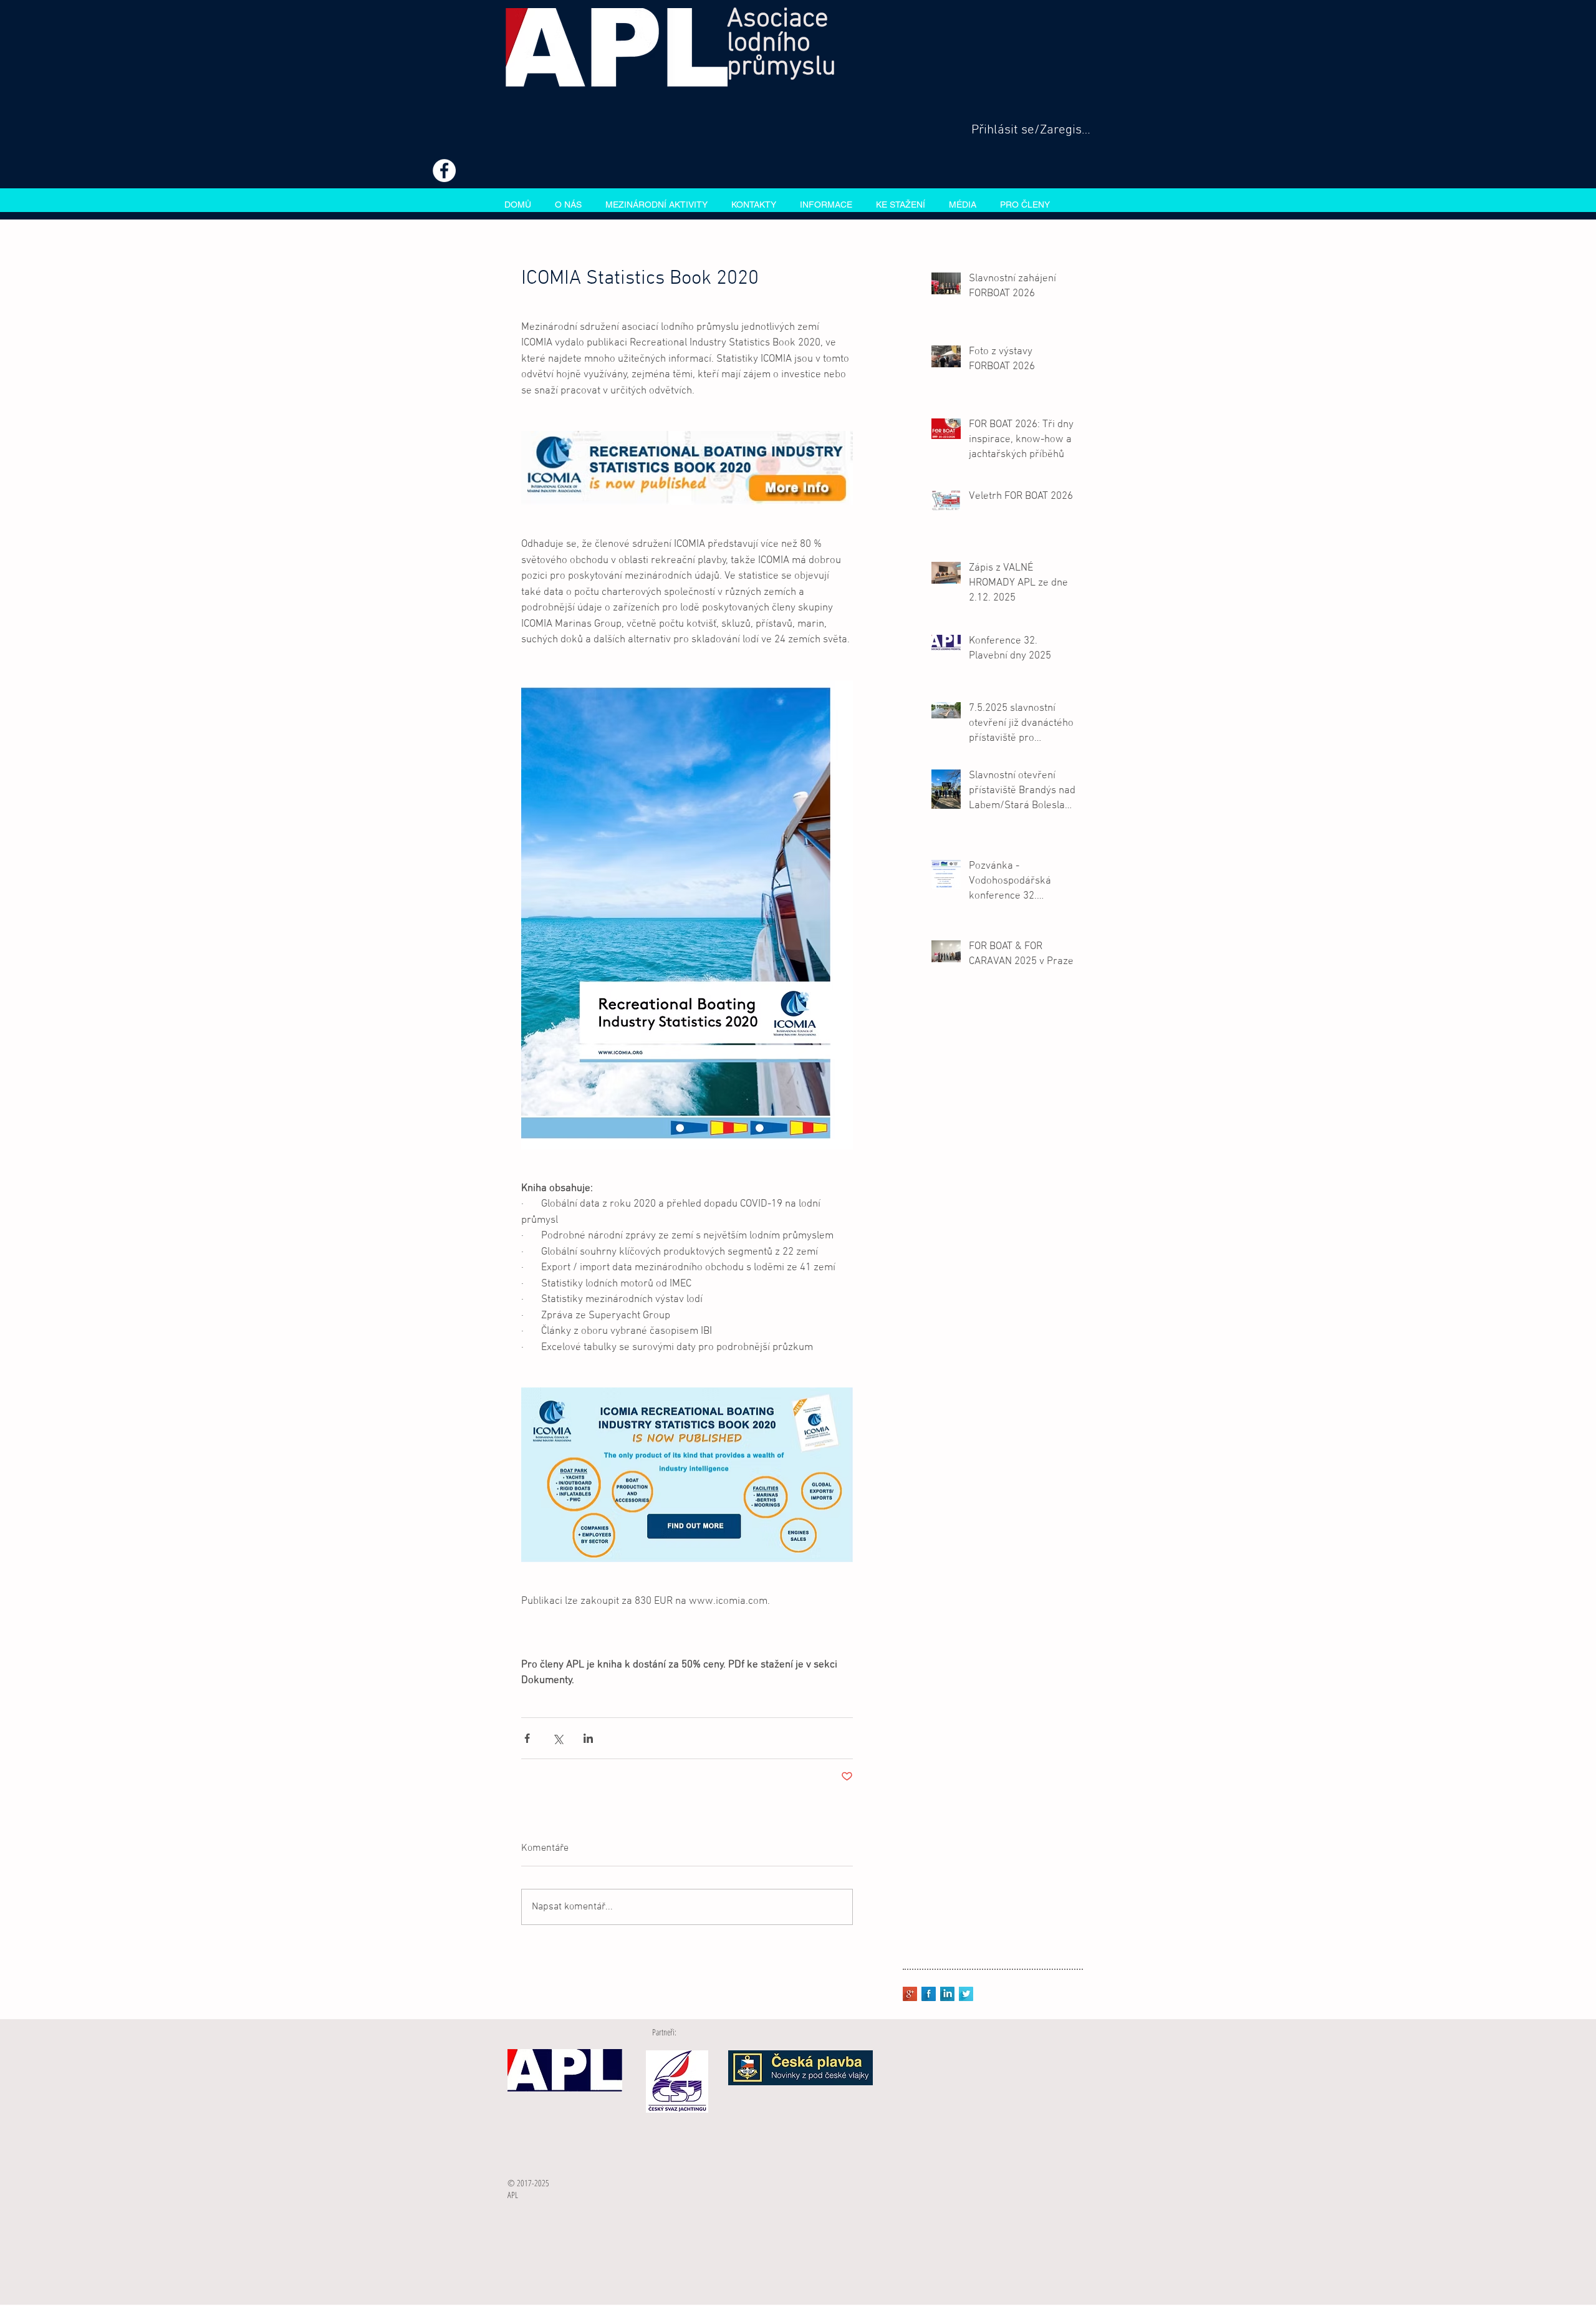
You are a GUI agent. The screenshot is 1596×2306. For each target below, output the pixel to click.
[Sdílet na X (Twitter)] (558, 1738)
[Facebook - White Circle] (444, 171)
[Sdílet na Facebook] (527, 1738)
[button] (656, 203)
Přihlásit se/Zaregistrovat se (1031, 130)
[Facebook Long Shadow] (929, 1994)
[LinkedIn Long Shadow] (947, 1994)
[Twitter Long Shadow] (966, 1994)
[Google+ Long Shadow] (910, 1994)
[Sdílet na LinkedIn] (588, 1738)
